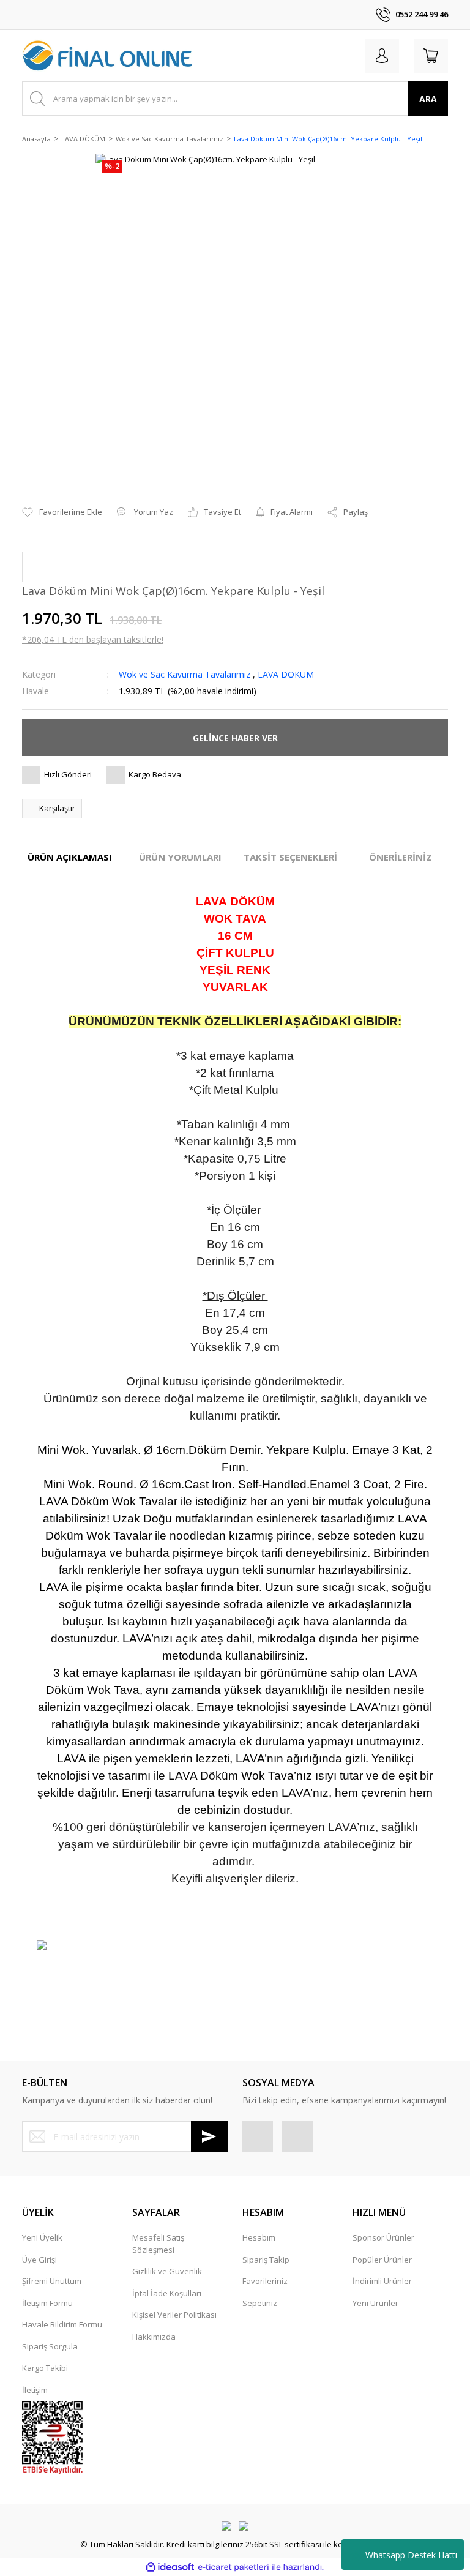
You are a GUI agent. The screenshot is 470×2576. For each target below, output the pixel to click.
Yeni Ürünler (375, 2303)
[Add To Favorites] (62, 512)
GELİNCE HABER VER (235, 738)
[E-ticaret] (233, 2567)
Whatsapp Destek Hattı (411, 2555)
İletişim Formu (47, 2303)
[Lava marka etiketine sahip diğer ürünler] (59, 567)
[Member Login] (382, 56)
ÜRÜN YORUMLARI (180, 857)
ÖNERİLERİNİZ (401, 857)
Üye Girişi (39, 2260)
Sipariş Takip (266, 2260)
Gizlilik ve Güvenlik (167, 2271)
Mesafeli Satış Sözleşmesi (158, 2244)
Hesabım (259, 2237)
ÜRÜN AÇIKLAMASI (70, 857)
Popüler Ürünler (382, 2260)
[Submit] (209, 2136)
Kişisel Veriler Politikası (174, 2315)
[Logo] (108, 56)
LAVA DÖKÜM (286, 674)
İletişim (35, 2390)
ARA (428, 99)
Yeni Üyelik (42, 2237)
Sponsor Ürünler (383, 2237)
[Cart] (431, 56)
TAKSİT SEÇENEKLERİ (290, 857)
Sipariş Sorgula (50, 2346)
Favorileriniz (265, 2281)
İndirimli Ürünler (382, 2281)
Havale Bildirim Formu (62, 2324)
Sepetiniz (260, 2303)
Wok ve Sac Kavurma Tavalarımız (185, 674)
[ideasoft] (170, 2567)
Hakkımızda (154, 2337)
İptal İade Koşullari (167, 2293)
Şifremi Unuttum (52, 2281)
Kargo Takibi (45, 2368)
